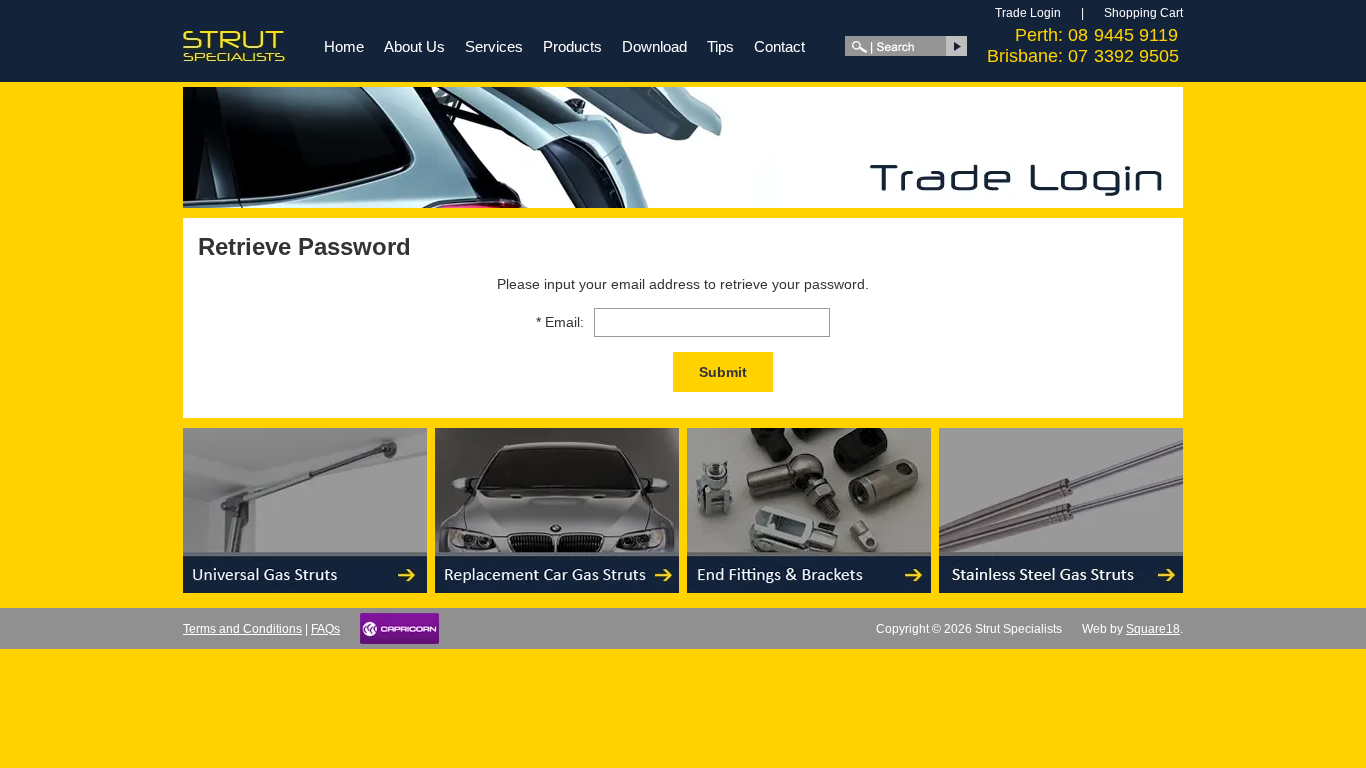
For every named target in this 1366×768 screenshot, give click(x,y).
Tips (720, 46)
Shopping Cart (1143, 13)
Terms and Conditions (242, 629)
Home (344, 46)
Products (572, 46)
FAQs (325, 629)
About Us (414, 46)
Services (494, 46)
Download (654, 46)
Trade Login (1028, 13)
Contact (779, 46)
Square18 (1153, 629)
